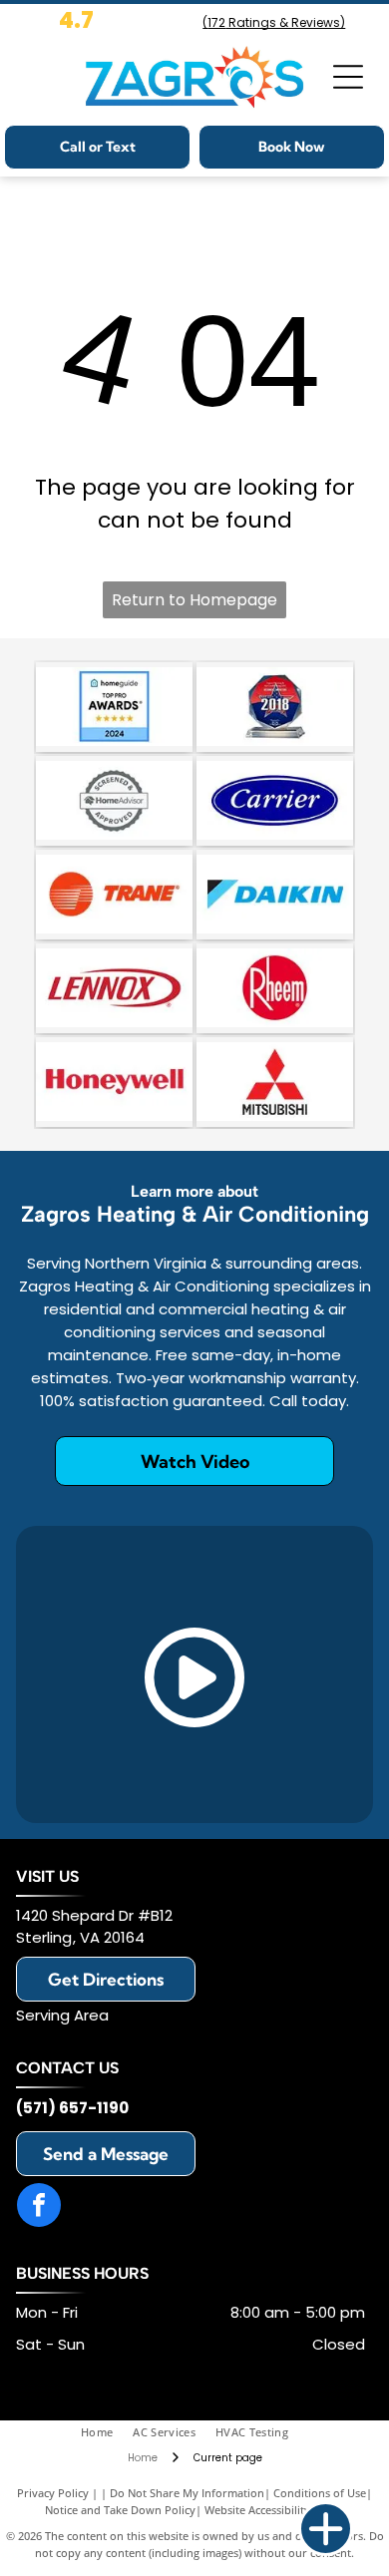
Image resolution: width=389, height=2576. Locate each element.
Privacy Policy (53, 2493)
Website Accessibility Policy (274, 2510)
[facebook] (39, 2208)
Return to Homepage (194, 600)
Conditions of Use (320, 2493)
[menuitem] (107, 2433)
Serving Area (62, 2015)
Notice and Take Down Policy (120, 2510)
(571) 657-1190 (72, 2108)
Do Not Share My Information (187, 2493)
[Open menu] (348, 77)
